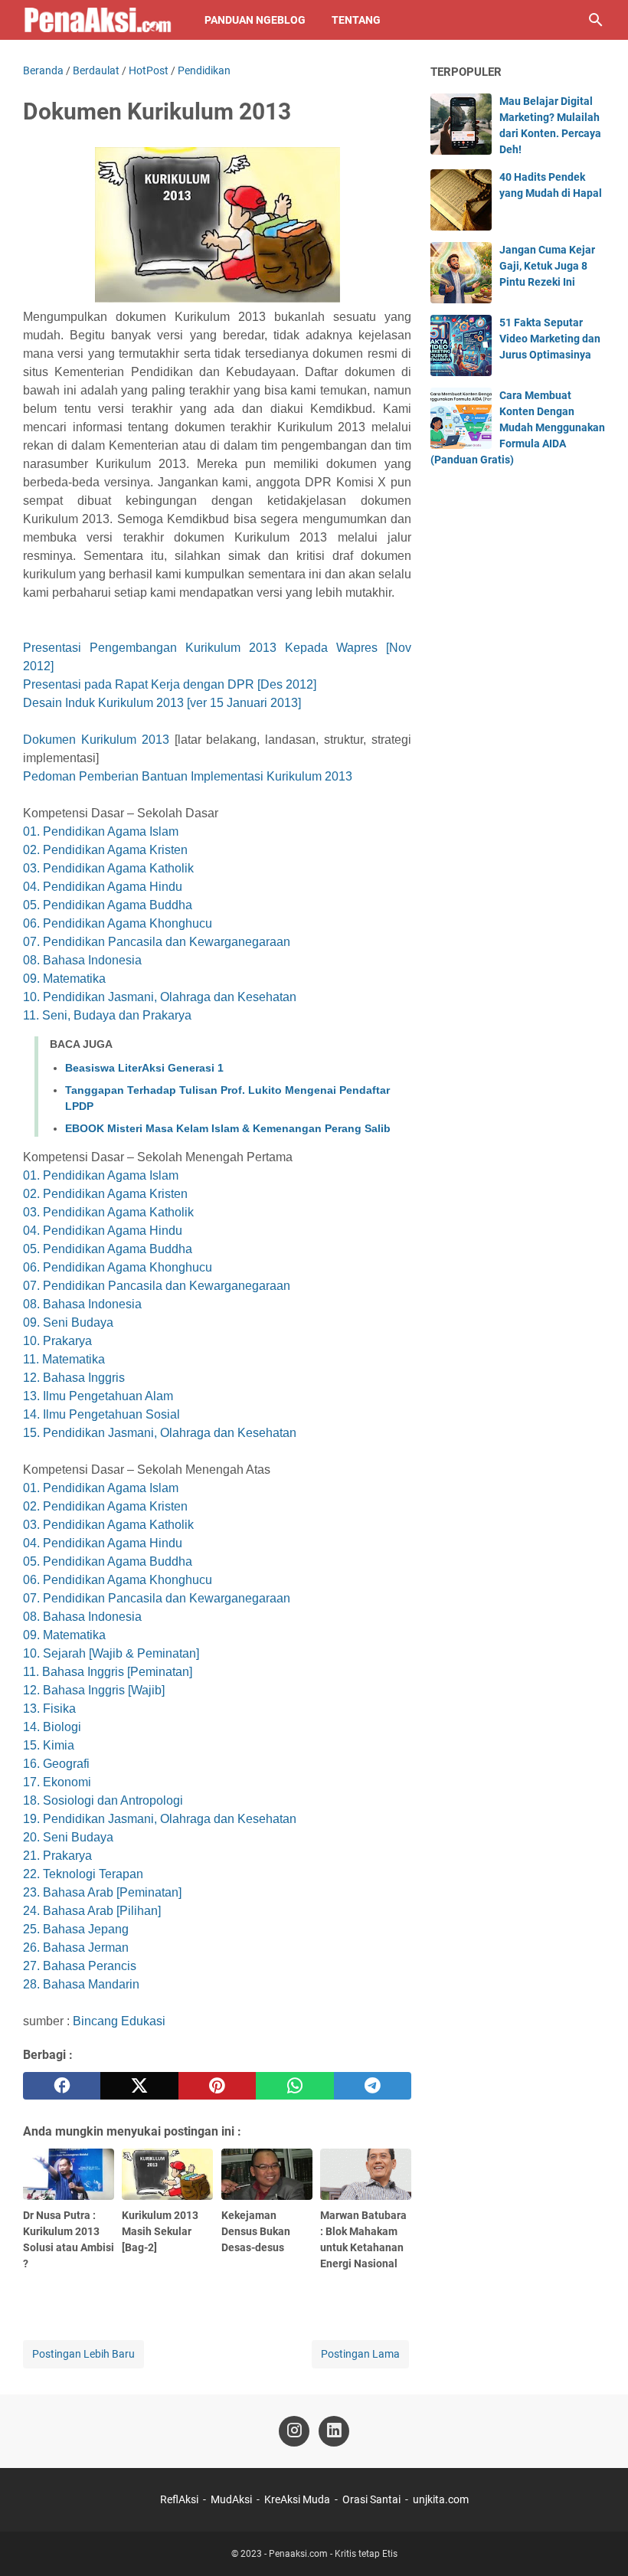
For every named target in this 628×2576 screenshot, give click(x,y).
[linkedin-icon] (334, 2431)
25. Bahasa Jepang (76, 1929)
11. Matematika (64, 1359)
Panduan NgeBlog (255, 20)
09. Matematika (64, 979)
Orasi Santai (371, 2499)
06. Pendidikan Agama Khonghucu (118, 923)
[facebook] (62, 2086)
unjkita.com (441, 2499)
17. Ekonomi (57, 1782)
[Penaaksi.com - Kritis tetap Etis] (100, 20)
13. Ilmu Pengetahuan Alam (98, 1396)
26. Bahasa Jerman (76, 1948)
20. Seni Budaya (68, 1837)
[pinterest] (217, 2086)
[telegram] (373, 2086)
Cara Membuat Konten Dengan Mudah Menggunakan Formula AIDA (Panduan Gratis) (518, 427)
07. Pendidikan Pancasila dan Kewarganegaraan (157, 942)
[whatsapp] (294, 2086)
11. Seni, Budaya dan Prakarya (107, 1015)
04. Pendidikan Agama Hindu (103, 887)
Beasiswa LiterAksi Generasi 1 (144, 1068)
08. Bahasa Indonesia (82, 960)
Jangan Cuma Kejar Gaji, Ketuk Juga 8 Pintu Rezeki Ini (547, 266)
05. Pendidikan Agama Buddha (108, 905)
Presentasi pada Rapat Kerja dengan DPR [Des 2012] (170, 684)
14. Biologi (52, 1727)
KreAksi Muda (297, 2499)
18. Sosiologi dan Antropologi (103, 1800)
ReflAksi (179, 2499)
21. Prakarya (57, 1856)
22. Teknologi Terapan (83, 1874)
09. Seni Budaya (68, 1322)
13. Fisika (49, 1709)
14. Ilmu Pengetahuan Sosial (101, 1414)
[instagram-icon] (294, 2431)
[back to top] (597, 2542)
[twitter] (139, 2086)
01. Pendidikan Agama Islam (101, 831)
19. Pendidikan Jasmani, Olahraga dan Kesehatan (160, 1819)
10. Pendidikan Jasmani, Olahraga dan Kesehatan (160, 997)
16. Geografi (56, 1764)
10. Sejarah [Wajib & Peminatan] (111, 1653)
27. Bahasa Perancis (80, 1966)
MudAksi (231, 2499)
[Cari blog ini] (596, 20)
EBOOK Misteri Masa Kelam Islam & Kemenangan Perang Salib (228, 1128)
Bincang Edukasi (119, 2021)
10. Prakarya (57, 1341)
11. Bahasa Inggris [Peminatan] (108, 1672)
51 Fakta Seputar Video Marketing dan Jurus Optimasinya (550, 339)
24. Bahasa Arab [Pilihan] (92, 1911)
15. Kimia (49, 1745)
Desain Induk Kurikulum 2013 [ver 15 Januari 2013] (162, 703)
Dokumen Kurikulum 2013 (96, 740)
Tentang (356, 20)
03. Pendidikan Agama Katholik (108, 868)
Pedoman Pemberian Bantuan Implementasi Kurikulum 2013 (188, 776)
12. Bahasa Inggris (74, 1378)
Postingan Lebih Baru (83, 2354)
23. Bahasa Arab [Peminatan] (102, 1892)
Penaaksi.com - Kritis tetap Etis (333, 2554)
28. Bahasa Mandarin (81, 1984)
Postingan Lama (360, 2354)
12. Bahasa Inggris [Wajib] (94, 1690)
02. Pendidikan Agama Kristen (105, 850)
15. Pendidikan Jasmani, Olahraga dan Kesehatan (160, 1433)
